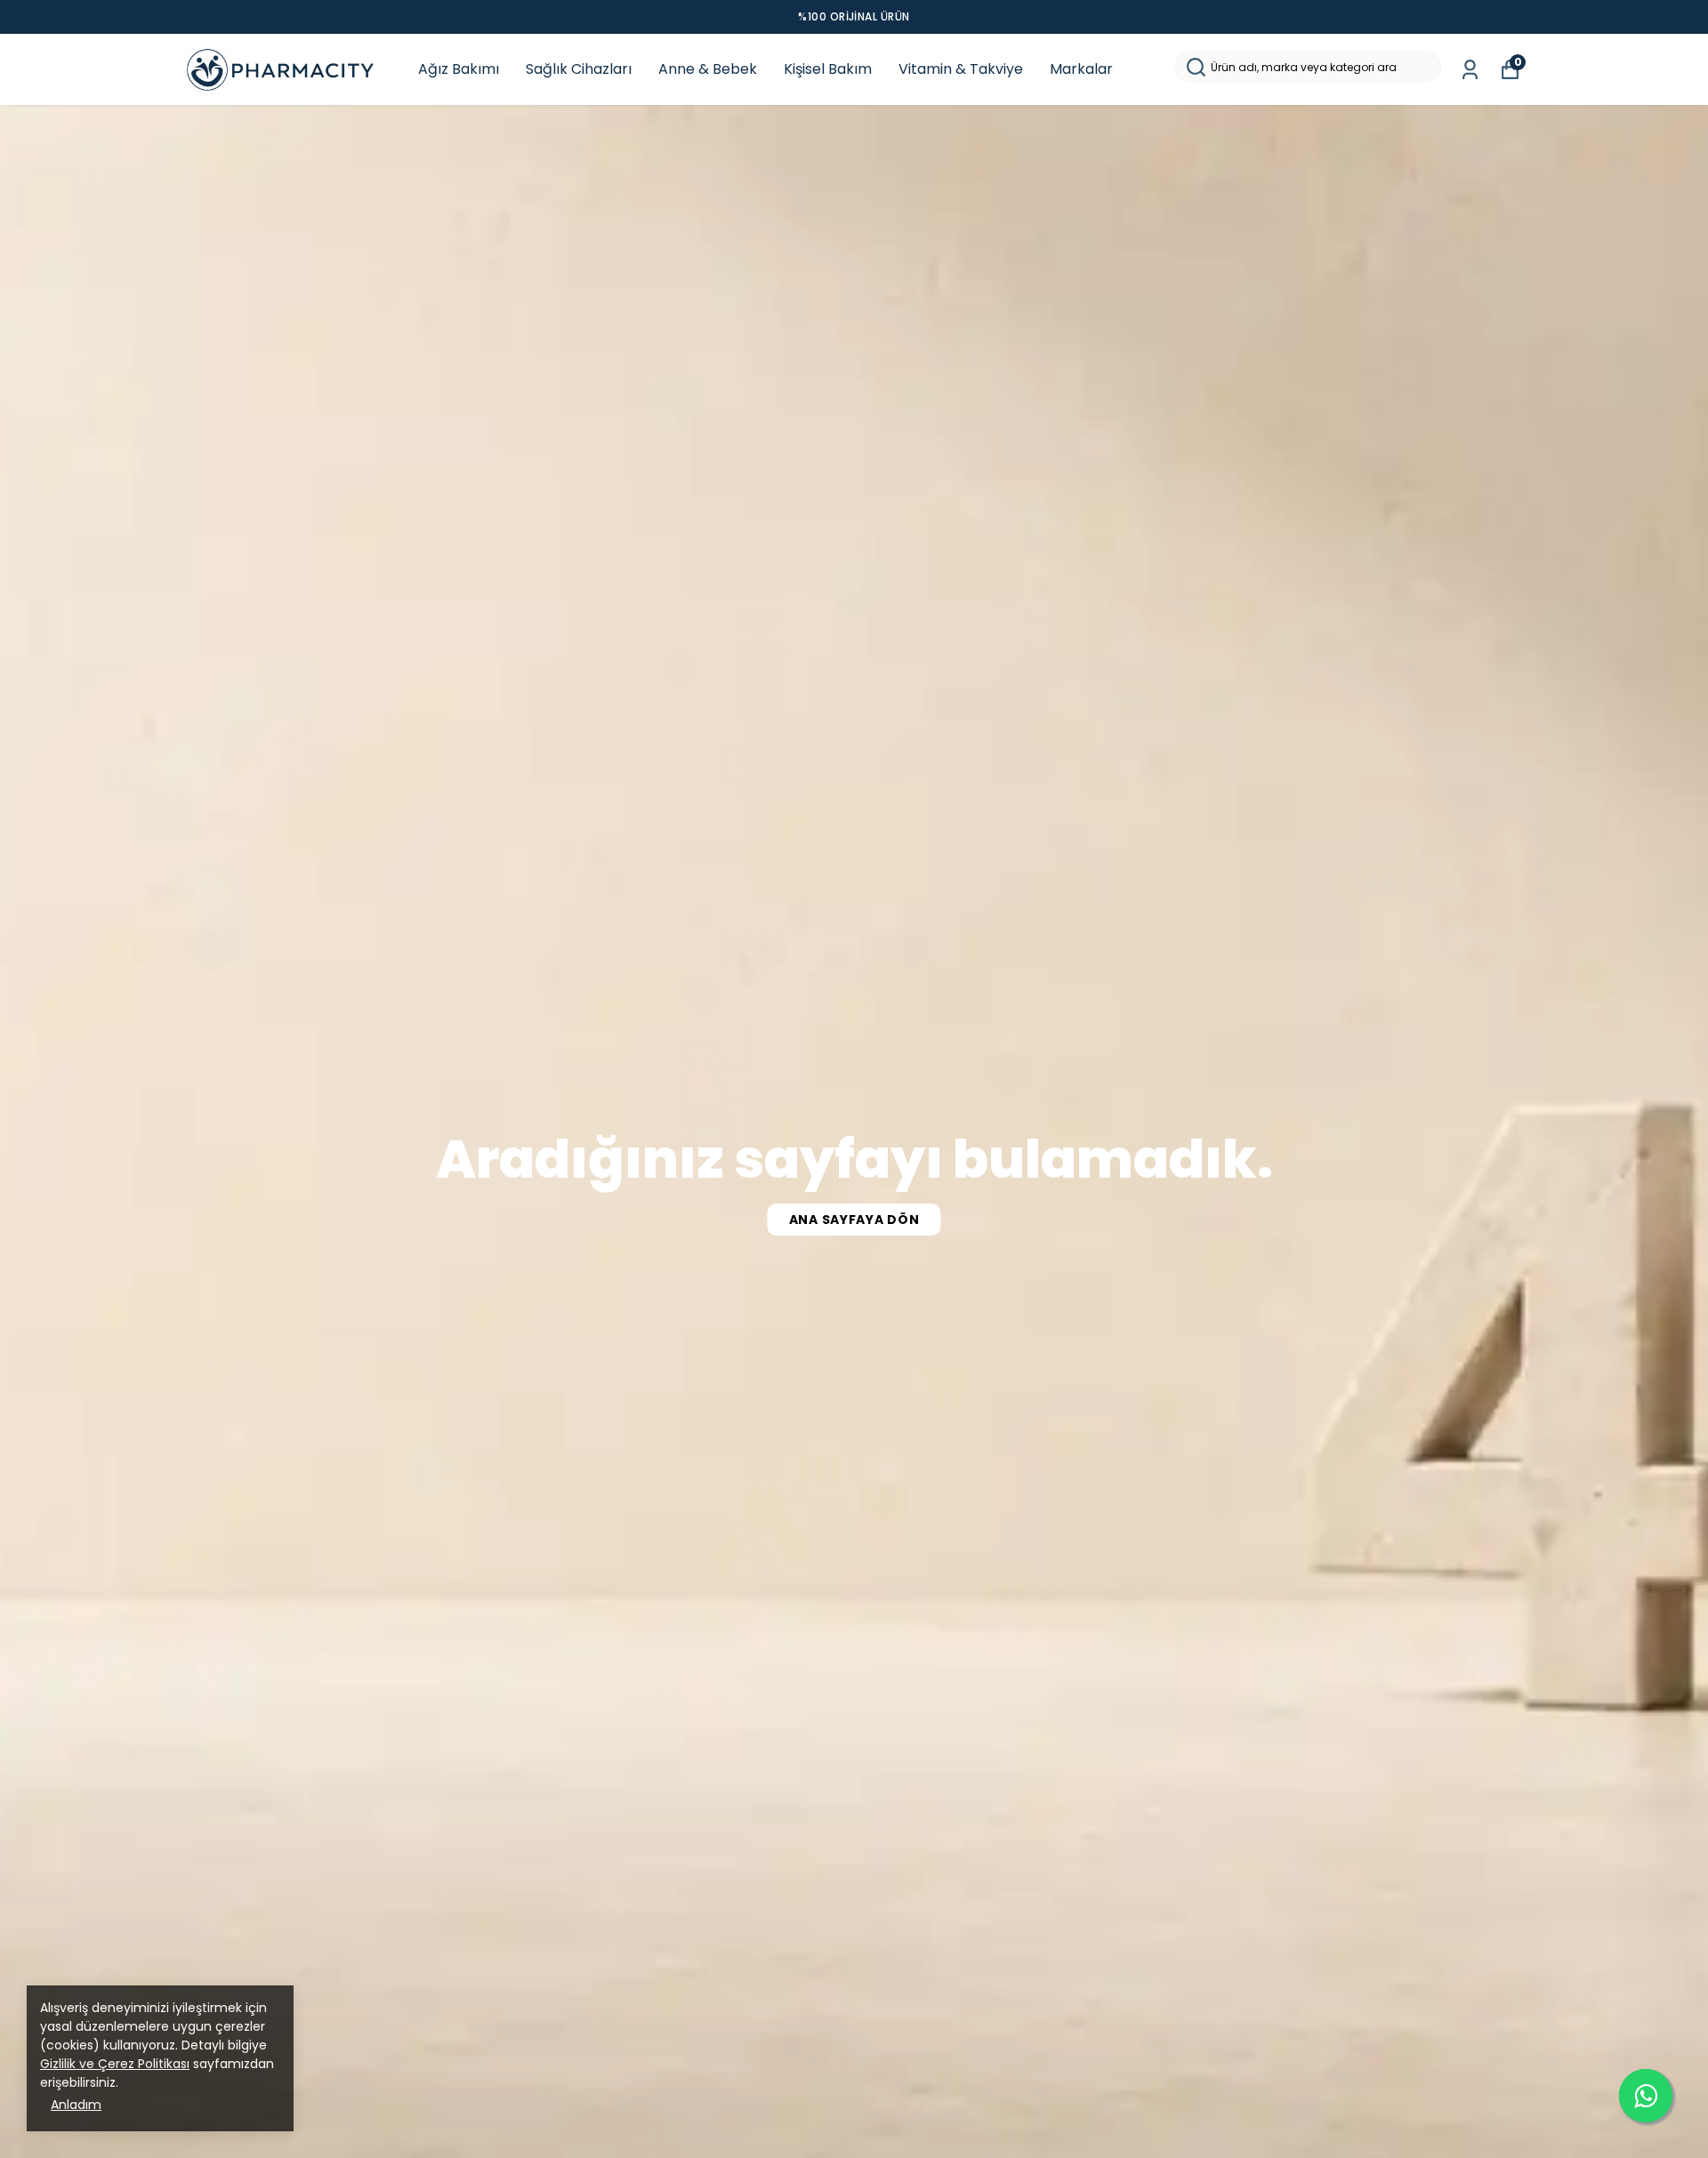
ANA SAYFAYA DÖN (854, 1220)
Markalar (1081, 69)
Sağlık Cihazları (579, 69)
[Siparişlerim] (1470, 70)
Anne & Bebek (708, 69)
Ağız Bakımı (459, 69)
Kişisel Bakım (828, 69)
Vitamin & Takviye (961, 69)
